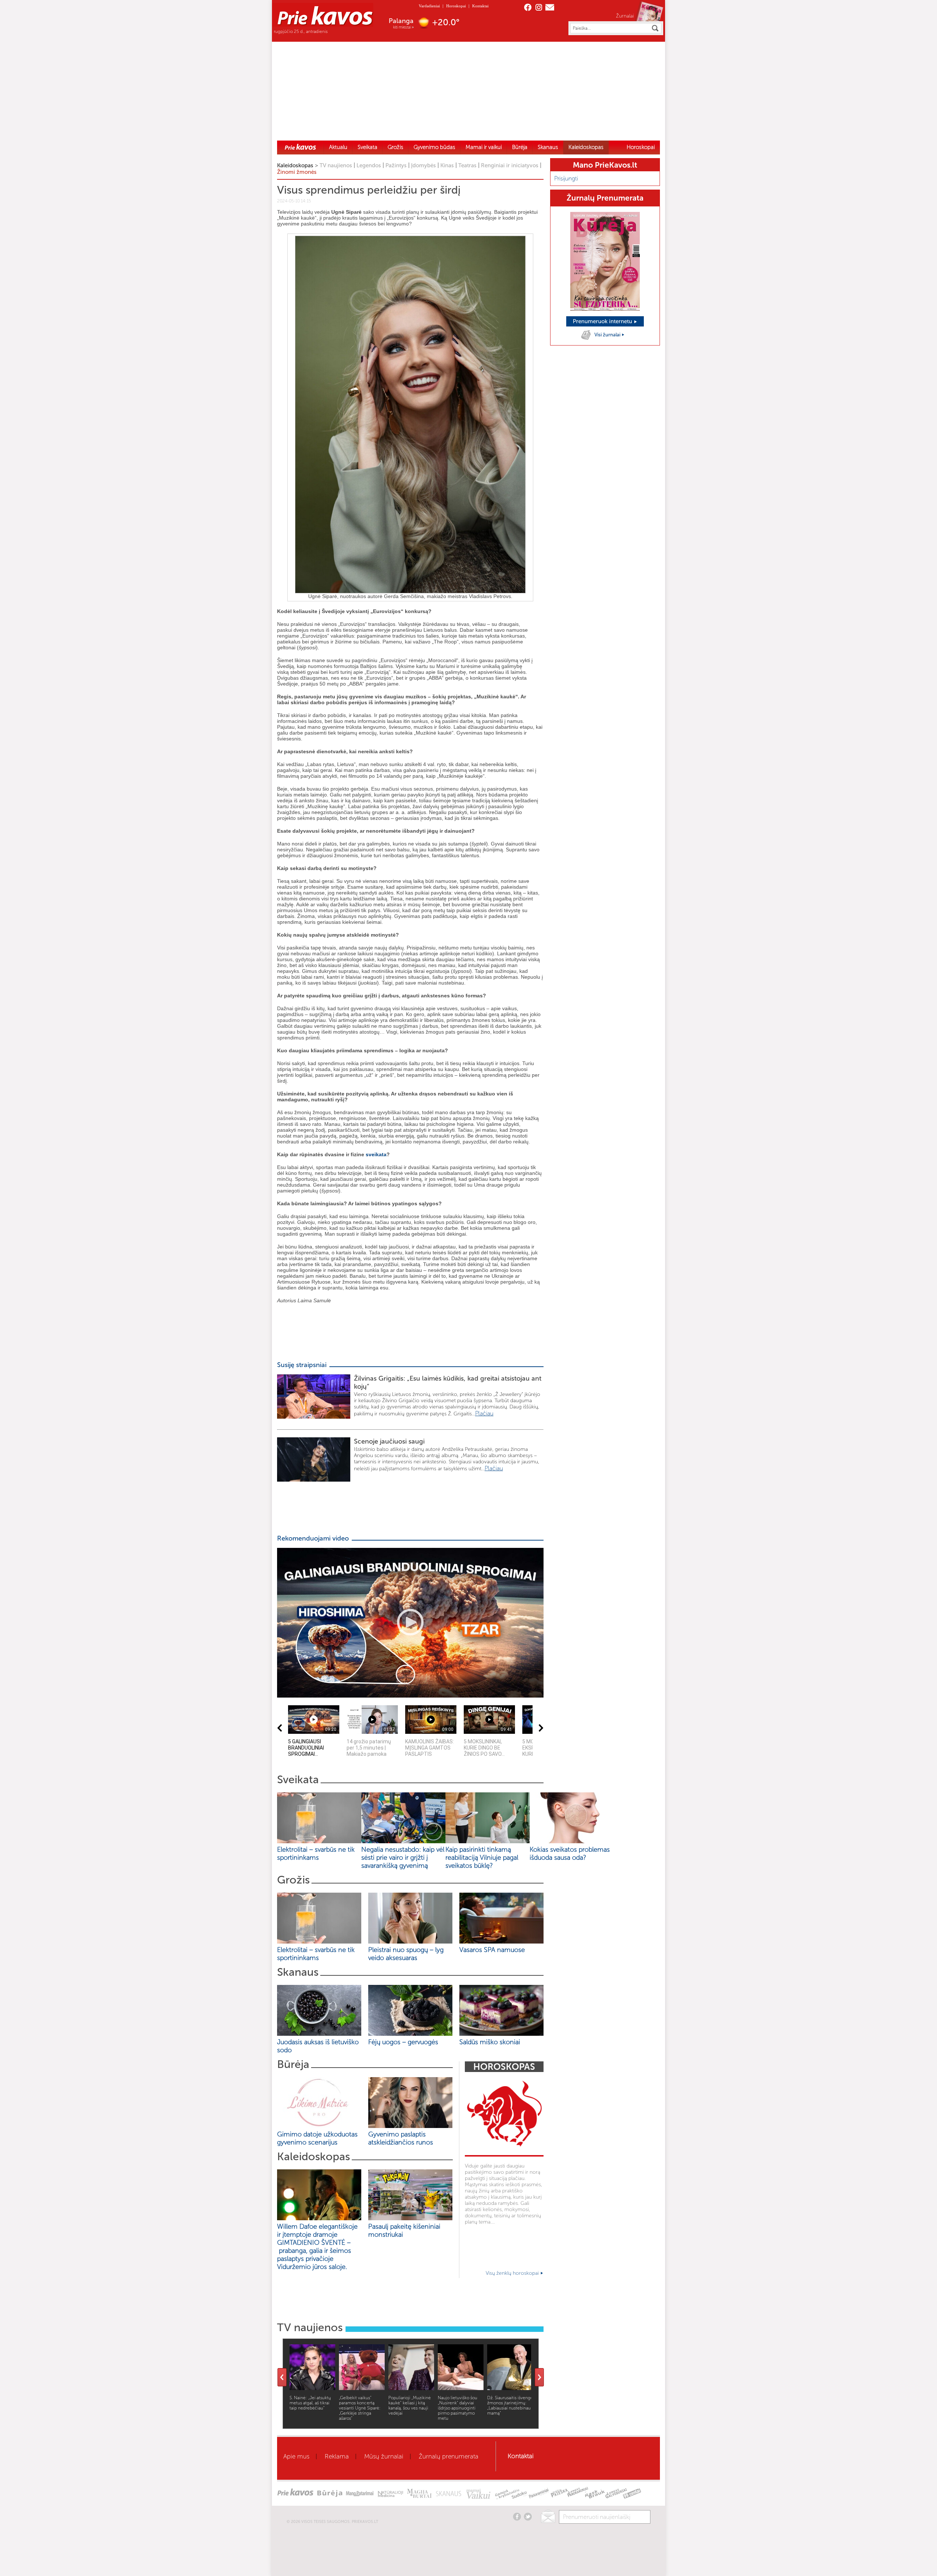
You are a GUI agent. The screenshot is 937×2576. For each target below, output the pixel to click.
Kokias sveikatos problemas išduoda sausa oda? (570, 1853)
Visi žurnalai (608, 335)
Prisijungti (566, 178)
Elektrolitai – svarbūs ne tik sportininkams (316, 1853)
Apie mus (296, 2456)
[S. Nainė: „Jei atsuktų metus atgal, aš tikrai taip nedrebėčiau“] (312, 2388)
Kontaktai (480, 6)
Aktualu (338, 147)
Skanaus (548, 147)
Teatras (467, 165)
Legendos (369, 165)
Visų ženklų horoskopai (513, 2273)
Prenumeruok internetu (603, 321)
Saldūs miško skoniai (490, 2042)
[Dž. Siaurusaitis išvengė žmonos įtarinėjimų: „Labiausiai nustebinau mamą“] (510, 2388)
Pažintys (396, 165)
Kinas (447, 165)
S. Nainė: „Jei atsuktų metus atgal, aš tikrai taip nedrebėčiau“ (310, 2403)
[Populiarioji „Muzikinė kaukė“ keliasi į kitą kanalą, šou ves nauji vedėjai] (411, 2388)
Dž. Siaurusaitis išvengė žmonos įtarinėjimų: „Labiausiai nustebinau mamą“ (510, 2405)
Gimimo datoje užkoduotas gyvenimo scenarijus (317, 2138)
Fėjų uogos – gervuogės (405, 2042)
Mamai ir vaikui (484, 147)
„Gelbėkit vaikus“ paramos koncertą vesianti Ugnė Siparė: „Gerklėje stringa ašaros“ (360, 2408)
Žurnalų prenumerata (449, 2456)
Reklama (337, 2456)
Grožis (395, 147)
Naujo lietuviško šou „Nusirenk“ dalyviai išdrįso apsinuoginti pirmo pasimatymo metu (458, 2408)
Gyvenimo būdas (434, 147)
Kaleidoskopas (586, 147)
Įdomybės (423, 165)
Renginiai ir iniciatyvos (510, 165)
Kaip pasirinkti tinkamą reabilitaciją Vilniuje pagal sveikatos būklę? (482, 1858)
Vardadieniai (429, 6)
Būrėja (520, 147)
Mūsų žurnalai (384, 2456)
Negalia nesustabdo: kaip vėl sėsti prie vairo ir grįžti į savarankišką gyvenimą (403, 1858)
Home (300, 147)
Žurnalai (625, 16)
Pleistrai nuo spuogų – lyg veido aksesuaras (406, 1954)
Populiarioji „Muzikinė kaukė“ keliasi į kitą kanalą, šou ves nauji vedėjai (410, 2405)
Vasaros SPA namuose (492, 1950)
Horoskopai (456, 6)
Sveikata (367, 147)
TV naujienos (336, 165)
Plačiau (484, 1413)
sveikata (376, 1154)
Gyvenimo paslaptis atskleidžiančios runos (401, 2138)
